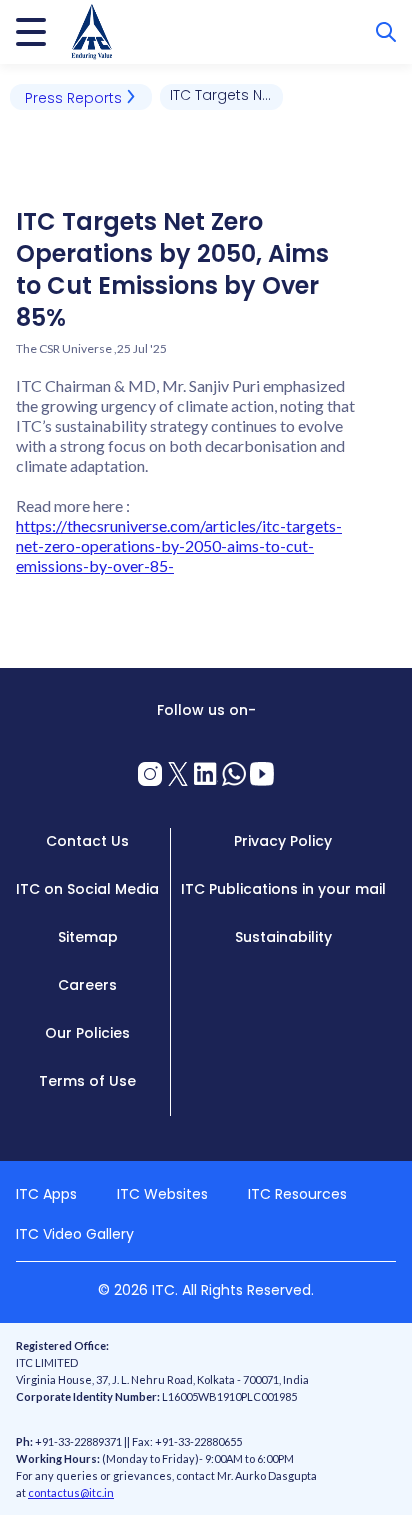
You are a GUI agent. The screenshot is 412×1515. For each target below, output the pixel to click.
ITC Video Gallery (75, 1234)
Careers (87, 985)
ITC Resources (297, 1194)
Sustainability (283, 937)
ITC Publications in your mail (283, 889)
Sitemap (88, 937)
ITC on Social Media (87, 889)
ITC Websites (162, 1194)
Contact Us (87, 841)
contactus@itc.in (71, 1492)
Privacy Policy (283, 841)
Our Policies (87, 1033)
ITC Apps (46, 1194)
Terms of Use (87, 1081)
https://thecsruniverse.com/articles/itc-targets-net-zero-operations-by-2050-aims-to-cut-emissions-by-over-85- (179, 545)
